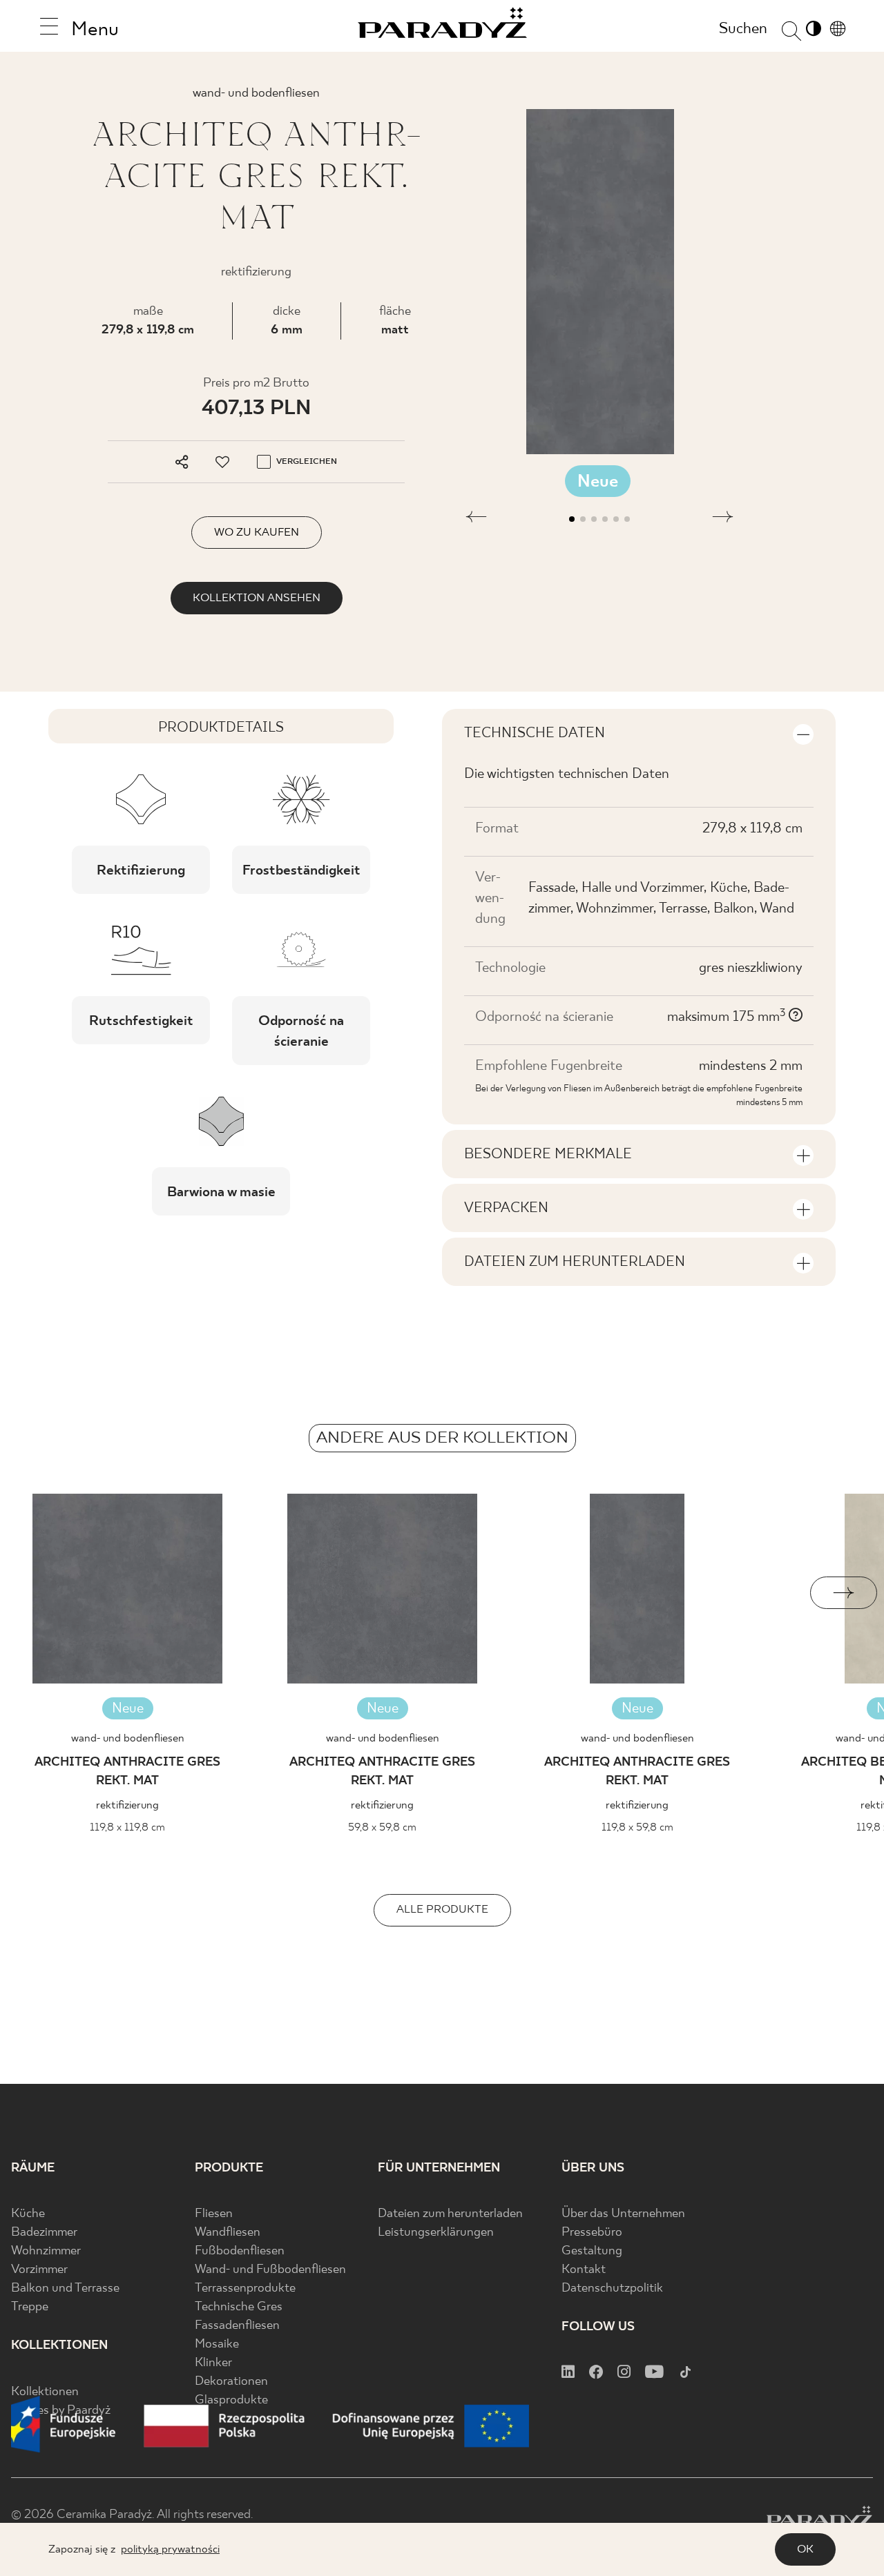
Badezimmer (44, 2233)
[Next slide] (844, 1593)
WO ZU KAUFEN (257, 533)
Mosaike (217, 2344)
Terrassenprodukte (245, 2289)
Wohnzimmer (46, 2251)
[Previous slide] (40, 1593)
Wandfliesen (228, 2233)
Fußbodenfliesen (240, 2251)
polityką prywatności (170, 2549)
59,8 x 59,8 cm (382, 1827)
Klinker (213, 2363)
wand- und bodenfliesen (128, 1738)
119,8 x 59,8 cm (637, 1827)
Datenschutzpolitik (612, 2289)
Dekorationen (231, 2382)
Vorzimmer (39, 2270)
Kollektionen (45, 2392)
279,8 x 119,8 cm (148, 330)
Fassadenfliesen (237, 2326)
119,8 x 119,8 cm (127, 1827)
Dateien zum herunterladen (450, 2214)
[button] (476, 519)
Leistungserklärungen (436, 2233)
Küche (28, 2214)
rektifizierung (127, 1805)
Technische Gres (239, 2307)
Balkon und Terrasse (65, 2289)
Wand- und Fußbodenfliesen (270, 2270)
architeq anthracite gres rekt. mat (127, 1772)
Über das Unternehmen (623, 2214)
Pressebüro (592, 2233)
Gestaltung (592, 2251)
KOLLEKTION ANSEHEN (257, 598)
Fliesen (214, 2214)
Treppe (30, 2307)
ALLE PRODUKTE (442, 1910)
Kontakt (584, 2270)
